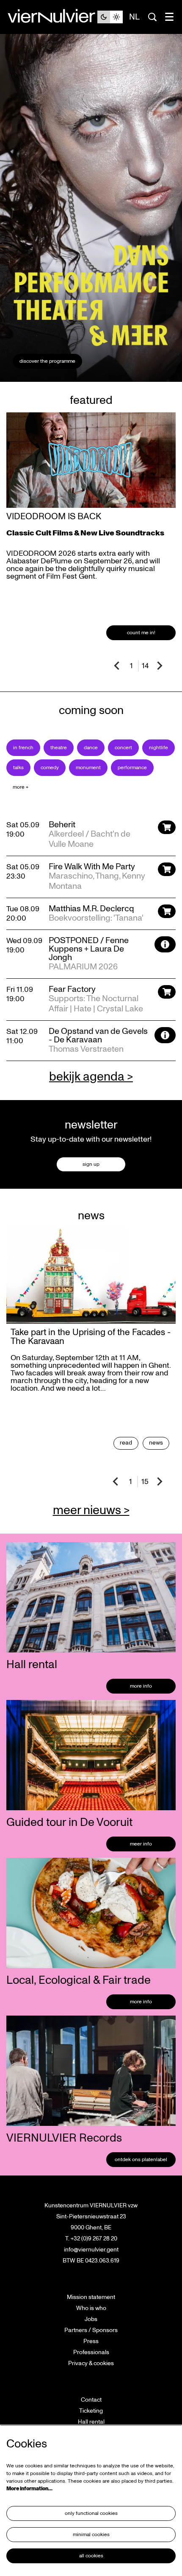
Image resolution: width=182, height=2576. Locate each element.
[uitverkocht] (165, 944)
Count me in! (141, 633)
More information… (29, 2489)
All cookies (91, 2556)
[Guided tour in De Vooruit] (91, 1755)
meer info (141, 1844)
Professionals (91, 2352)
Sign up (91, 1164)
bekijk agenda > (91, 1077)
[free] (165, 1035)
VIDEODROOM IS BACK (54, 517)
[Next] (160, 666)
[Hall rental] (91, 1597)
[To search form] (152, 17)
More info (141, 1686)
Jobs (91, 2319)
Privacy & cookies (91, 2363)
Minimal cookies (91, 2535)
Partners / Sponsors (91, 2330)
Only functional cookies (91, 2513)
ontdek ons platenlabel (141, 2160)
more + (21, 787)
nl (134, 17)
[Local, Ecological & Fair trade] (91, 1913)
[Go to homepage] (52, 17)
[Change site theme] (110, 17)
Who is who (91, 2308)
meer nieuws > (91, 1510)
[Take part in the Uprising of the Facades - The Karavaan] (91, 1276)
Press (91, 2341)
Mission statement (91, 2297)
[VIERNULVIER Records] (91, 2071)
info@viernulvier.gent (91, 2250)
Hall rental (91, 2422)
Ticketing (91, 2411)
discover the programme (47, 361)
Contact (91, 2400)
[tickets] (167, 827)
